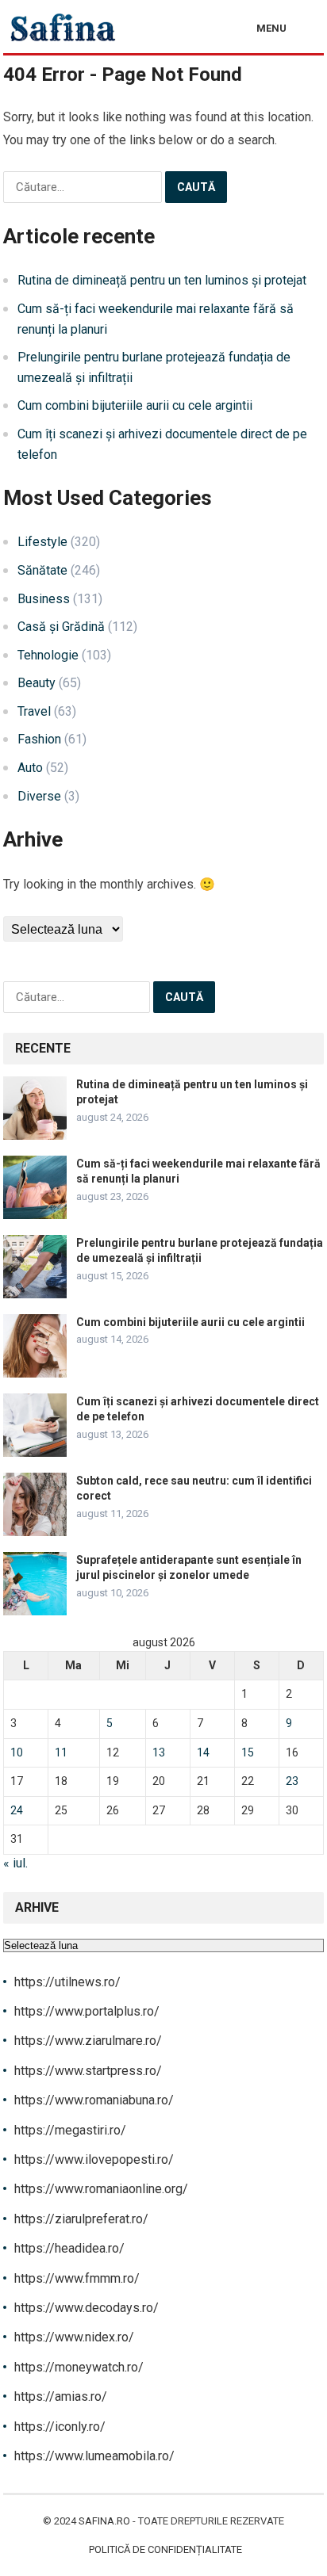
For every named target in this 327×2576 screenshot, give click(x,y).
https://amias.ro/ (61, 2396)
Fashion (39, 739)
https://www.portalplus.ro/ (87, 2011)
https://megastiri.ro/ (70, 2130)
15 (248, 1752)
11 (61, 1752)
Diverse (39, 796)
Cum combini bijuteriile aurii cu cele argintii (135, 405)
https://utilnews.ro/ (67, 1982)
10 (17, 1752)
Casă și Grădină (61, 627)
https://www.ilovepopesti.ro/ (94, 2159)
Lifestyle (42, 542)
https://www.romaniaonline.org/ (101, 2189)
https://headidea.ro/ (69, 2248)
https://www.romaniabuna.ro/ (94, 2100)
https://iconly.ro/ (60, 2427)
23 (292, 1781)
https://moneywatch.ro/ (79, 2367)
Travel (34, 711)
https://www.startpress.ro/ (88, 2071)
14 (203, 1752)
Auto (30, 768)
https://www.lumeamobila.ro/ (94, 2456)
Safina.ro (104, 2521)
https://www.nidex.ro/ (74, 2337)
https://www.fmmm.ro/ (77, 2278)
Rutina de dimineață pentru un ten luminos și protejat (162, 280)
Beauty (37, 683)
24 (17, 1810)
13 (159, 1752)
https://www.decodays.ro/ (87, 2308)
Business (44, 599)
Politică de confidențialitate (165, 2549)
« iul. (15, 1863)
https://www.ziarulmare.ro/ (88, 2041)
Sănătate (42, 570)
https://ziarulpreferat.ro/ (81, 2219)
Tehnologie (48, 655)
